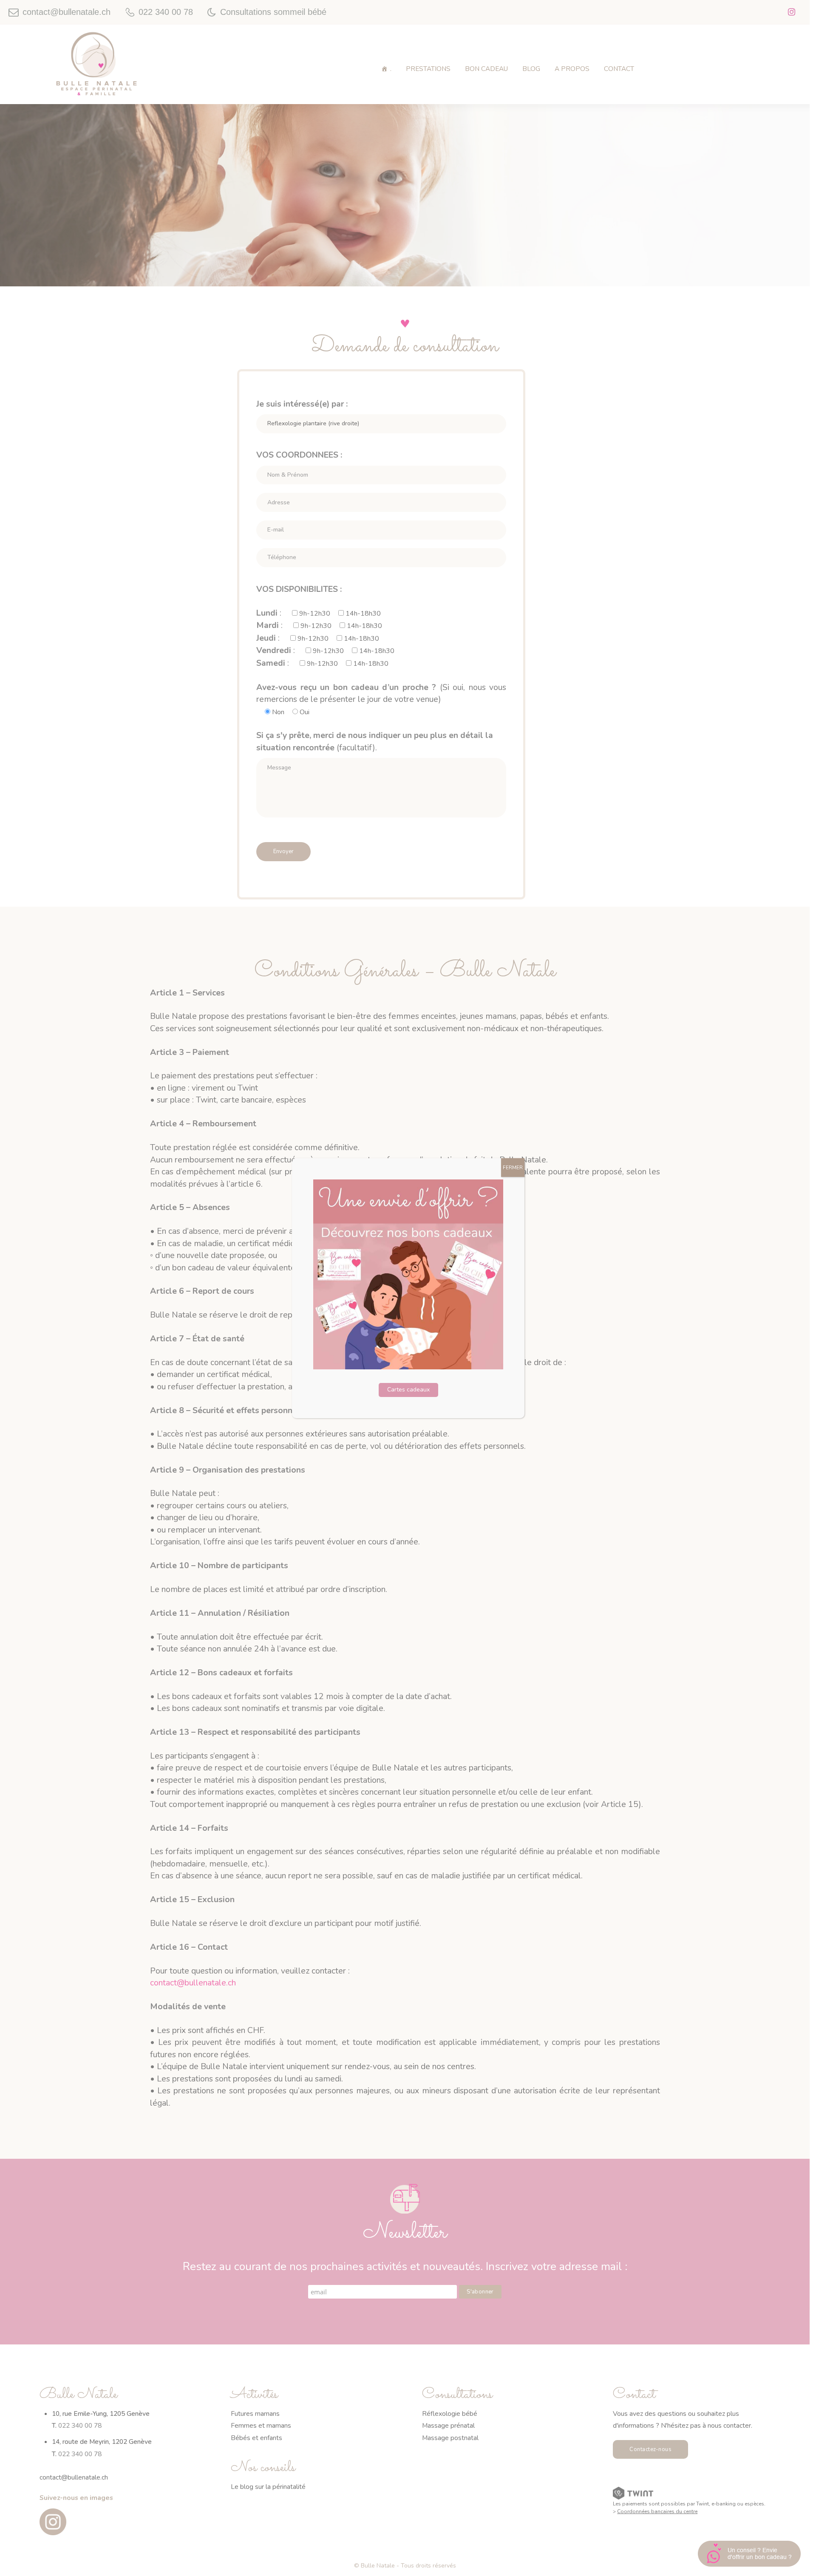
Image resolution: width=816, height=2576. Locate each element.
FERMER (513, 1168)
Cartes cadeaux (408, 1390)
